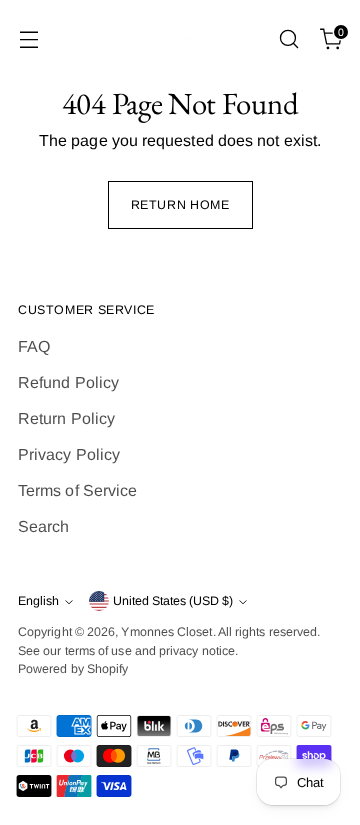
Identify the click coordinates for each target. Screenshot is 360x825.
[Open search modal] (288, 39)
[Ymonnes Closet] (180, 39)
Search (43, 526)
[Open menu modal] (28, 39)
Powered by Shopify (73, 669)
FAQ (34, 346)
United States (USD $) (173, 601)
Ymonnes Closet (166, 632)
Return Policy (66, 418)
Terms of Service (77, 490)
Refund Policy (68, 382)
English (38, 601)
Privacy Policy (69, 454)
